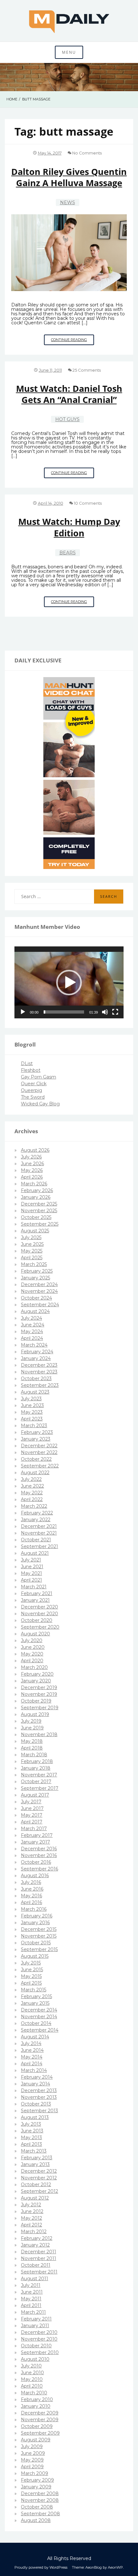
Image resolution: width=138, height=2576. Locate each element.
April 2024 (32, 1338)
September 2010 (40, 2352)
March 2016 (34, 1909)
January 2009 (36, 2487)
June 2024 (33, 1325)
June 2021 (32, 1567)
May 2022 (32, 1493)
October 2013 (36, 2104)
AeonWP (115, 2567)
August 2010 (35, 2359)
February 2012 (37, 2238)
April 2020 (32, 1661)
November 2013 (39, 2097)
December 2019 (39, 1687)
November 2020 (39, 1614)
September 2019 (40, 1708)
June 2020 (33, 1647)
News (68, 202)
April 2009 (32, 2467)
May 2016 (31, 1896)
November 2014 (39, 2017)
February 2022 (37, 1513)
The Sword (33, 1097)
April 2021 (31, 1580)
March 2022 (34, 1506)
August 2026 (35, 1150)
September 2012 (39, 2191)
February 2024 (37, 1352)
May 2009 (32, 2460)
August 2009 (36, 2440)
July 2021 (31, 1560)
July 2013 (31, 2124)
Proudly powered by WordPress (41, 2567)
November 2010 (39, 2339)
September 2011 (39, 2272)
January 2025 (35, 1278)
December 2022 (39, 1446)
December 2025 (39, 1204)
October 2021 (36, 1540)
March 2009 (34, 2473)
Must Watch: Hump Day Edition (69, 527)
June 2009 (33, 2453)
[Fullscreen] (115, 1012)
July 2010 (31, 2366)
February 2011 (36, 2319)
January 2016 (35, 1923)
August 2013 (35, 2117)
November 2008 (40, 2500)
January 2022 (36, 1520)
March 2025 (34, 1264)
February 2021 (37, 1593)
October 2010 (36, 2346)
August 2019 (35, 1714)
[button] (69, 983)
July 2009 (32, 2446)
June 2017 (32, 1808)
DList (27, 1063)
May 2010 (32, 2379)
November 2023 (39, 1372)
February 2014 (37, 2077)
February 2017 (37, 1835)
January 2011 (35, 2326)
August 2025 (35, 1231)
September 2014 (40, 2030)
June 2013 (32, 2131)
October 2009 (37, 2426)
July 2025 (31, 1237)
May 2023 (32, 1412)
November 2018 (39, 1734)
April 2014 (32, 2064)
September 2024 (40, 1305)
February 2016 (37, 1916)
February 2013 (37, 2158)
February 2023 (37, 1432)
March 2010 (34, 2393)
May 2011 (31, 2299)
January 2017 (35, 1842)
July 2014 (31, 2043)
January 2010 (36, 2406)
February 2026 (37, 1190)
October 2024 (36, 1298)
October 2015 (36, 1943)
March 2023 (34, 1426)
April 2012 (31, 2225)
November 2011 (39, 2258)
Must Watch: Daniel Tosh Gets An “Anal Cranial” (69, 394)
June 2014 (32, 2050)
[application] (69, 982)
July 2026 (31, 1157)
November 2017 (39, 1775)
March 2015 (34, 1990)
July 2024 (31, 1318)
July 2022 (31, 1479)
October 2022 (36, 1459)
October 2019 (36, 1701)
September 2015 (39, 1949)
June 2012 (32, 2211)
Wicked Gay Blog (40, 1104)
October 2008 (37, 2507)
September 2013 (39, 2111)
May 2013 (31, 2137)
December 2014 (39, 2010)
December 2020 (39, 1607)
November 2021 (39, 1533)
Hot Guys (67, 419)
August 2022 (35, 1473)
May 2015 (31, 1976)
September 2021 (39, 1546)
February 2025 (37, 1271)
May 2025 (32, 1251)
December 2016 (39, 1849)
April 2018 (32, 1748)
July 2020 (32, 1640)
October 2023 (36, 1379)
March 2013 (34, 2151)
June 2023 (32, 1405)
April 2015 (31, 1983)
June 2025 (32, 1244)
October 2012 (36, 2185)
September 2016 (39, 1869)
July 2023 (31, 1399)
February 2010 (37, 2399)
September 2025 (40, 1224)
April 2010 (32, 2386)
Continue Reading (73, 341)
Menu (69, 52)
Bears (68, 553)
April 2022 (32, 1499)
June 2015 (32, 1970)
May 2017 (32, 1815)
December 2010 (39, 2332)
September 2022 (40, 1466)
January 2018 (36, 1768)
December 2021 (39, 1526)
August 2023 (35, 1392)
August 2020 (35, 1634)
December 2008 (40, 2493)
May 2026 (32, 1170)
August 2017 (35, 1795)
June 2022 (32, 1486)
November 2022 (39, 1452)
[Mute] (105, 1012)
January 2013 (35, 2164)
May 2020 (32, 1654)
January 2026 (36, 1197)
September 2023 (40, 1385)
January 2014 (35, 2084)
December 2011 (39, 2252)
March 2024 (34, 1345)
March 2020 (34, 1667)
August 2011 (34, 2279)
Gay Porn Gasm (39, 1077)
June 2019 (32, 1728)
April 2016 (31, 1902)
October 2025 (36, 1217)
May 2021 (31, 1573)
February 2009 (37, 2480)
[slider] (64, 1012)
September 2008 (40, 2514)
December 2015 (39, 1929)
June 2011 (32, 2292)
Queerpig (31, 1090)
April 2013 (31, 2144)
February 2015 (36, 1996)
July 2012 (31, 2205)
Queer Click (34, 1084)
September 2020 (40, 1627)
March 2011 (33, 2312)
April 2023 (32, 1419)
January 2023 (36, 1439)
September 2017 (40, 1788)
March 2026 (34, 1184)
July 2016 (31, 1882)
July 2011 (31, 2285)
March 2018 (34, 1755)
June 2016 (32, 1889)
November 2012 (39, 2178)
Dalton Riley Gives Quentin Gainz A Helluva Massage (69, 177)
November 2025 (39, 1211)
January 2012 (35, 2245)
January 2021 (35, 1600)
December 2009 (40, 2413)
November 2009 (40, 2420)
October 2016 (36, 1862)
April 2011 (31, 2305)
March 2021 (34, 1587)
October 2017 (36, 1782)
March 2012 (34, 2232)
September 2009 (40, 2433)
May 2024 (32, 1331)
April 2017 (32, 1822)
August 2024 (35, 1311)
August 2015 (35, 1956)
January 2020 (36, 1681)
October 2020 (37, 1620)
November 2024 (39, 1291)
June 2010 (32, 2373)
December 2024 (39, 1284)
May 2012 (31, 2218)
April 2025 (32, 1258)
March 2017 (34, 1829)
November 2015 (39, 1936)
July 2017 (31, 1802)
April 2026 (32, 1177)
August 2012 (35, 2198)
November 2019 (39, 1694)
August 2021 (35, 1553)
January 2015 (35, 2003)
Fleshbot (31, 1070)
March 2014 (34, 2070)
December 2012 (39, 2171)
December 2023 (39, 1365)
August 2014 (35, 2037)
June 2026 (32, 1164)
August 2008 (36, 2520)
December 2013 (39, 2090)
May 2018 (32, 1741)
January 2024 (36, 1358)
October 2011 (36, 2265)
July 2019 (31, 1721)
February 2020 (37, 1674)
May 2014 (32, 2057)
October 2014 (36, 2023)
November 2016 (39, 1855)
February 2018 (37, 1761)
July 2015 (31, 1963)
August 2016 (35, 1876)
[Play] (23, 1012)
